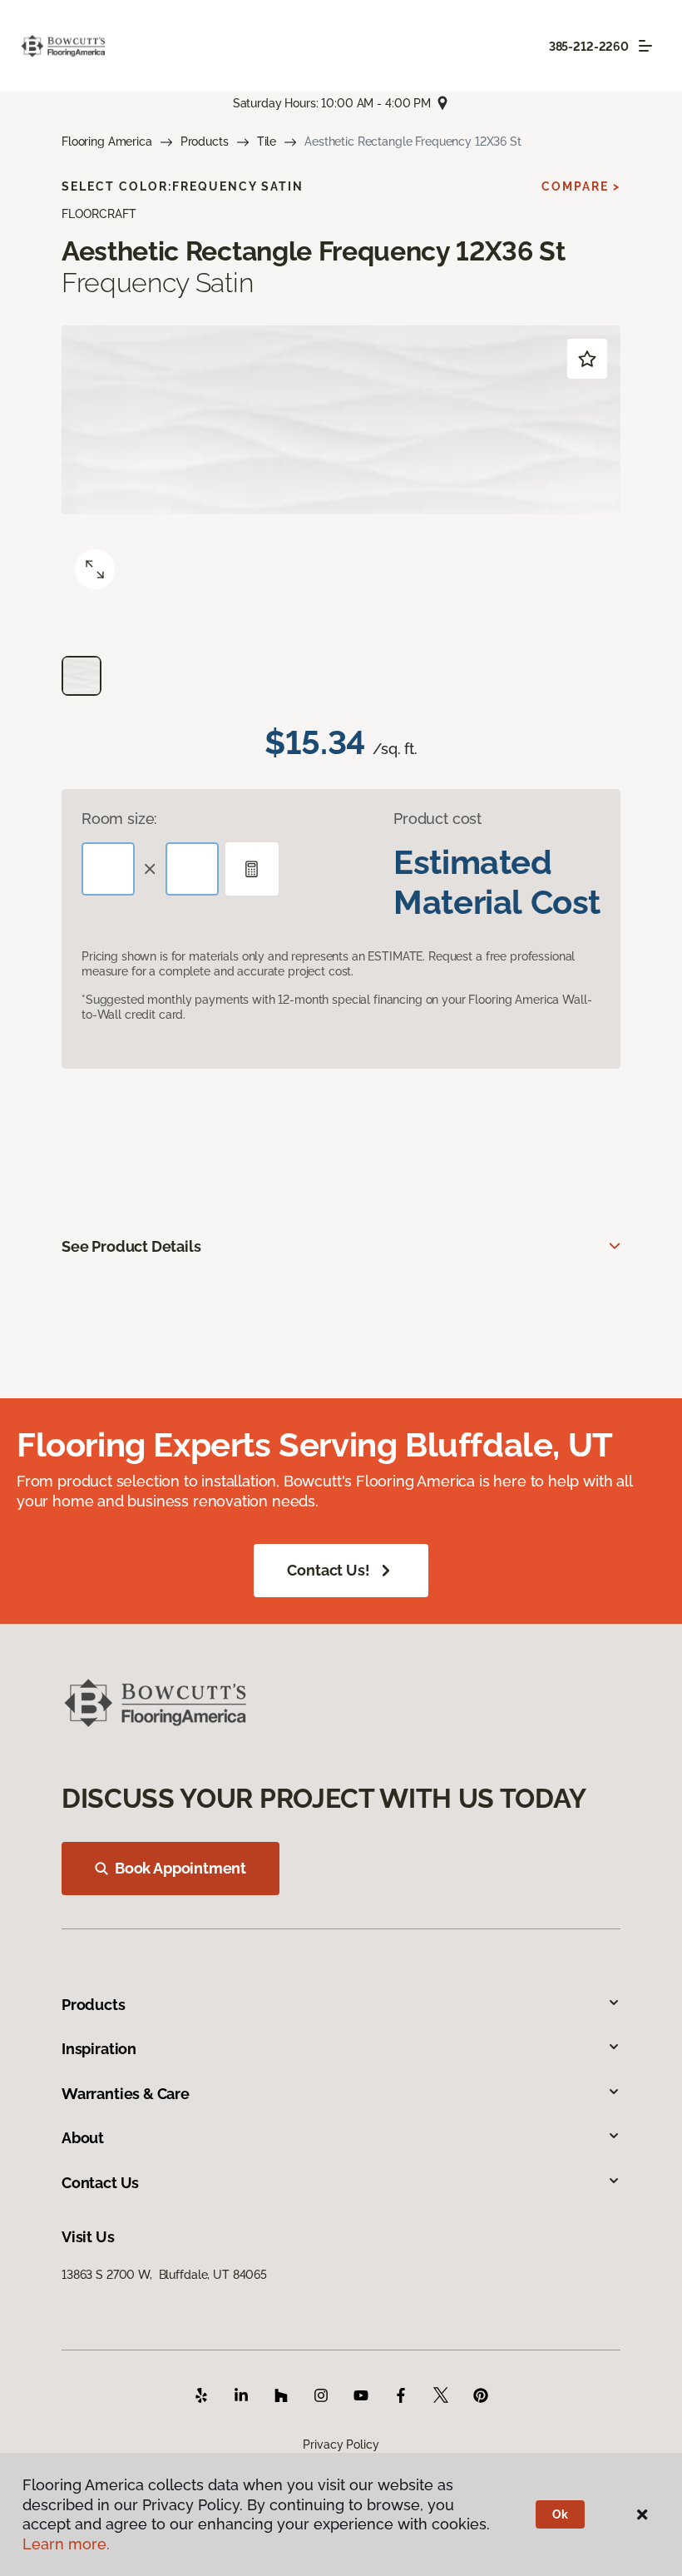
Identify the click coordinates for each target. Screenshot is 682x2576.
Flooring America (107, 141)
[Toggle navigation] (645, 46)
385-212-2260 (589, 47)
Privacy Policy (341, 2444)
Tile (267, 141)
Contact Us (100, 2183)
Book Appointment (180, 1868)
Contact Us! (328, 1570)
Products (205, 141)
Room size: (119, 819)
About (83, 2138)
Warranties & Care (126, 2094)
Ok (560, 2514)
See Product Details (131, 1246)
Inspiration (99, 2049)
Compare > (581, 186)
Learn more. (66, 2544)
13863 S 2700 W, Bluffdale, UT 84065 (164, 2275)
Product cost (437, 819)
